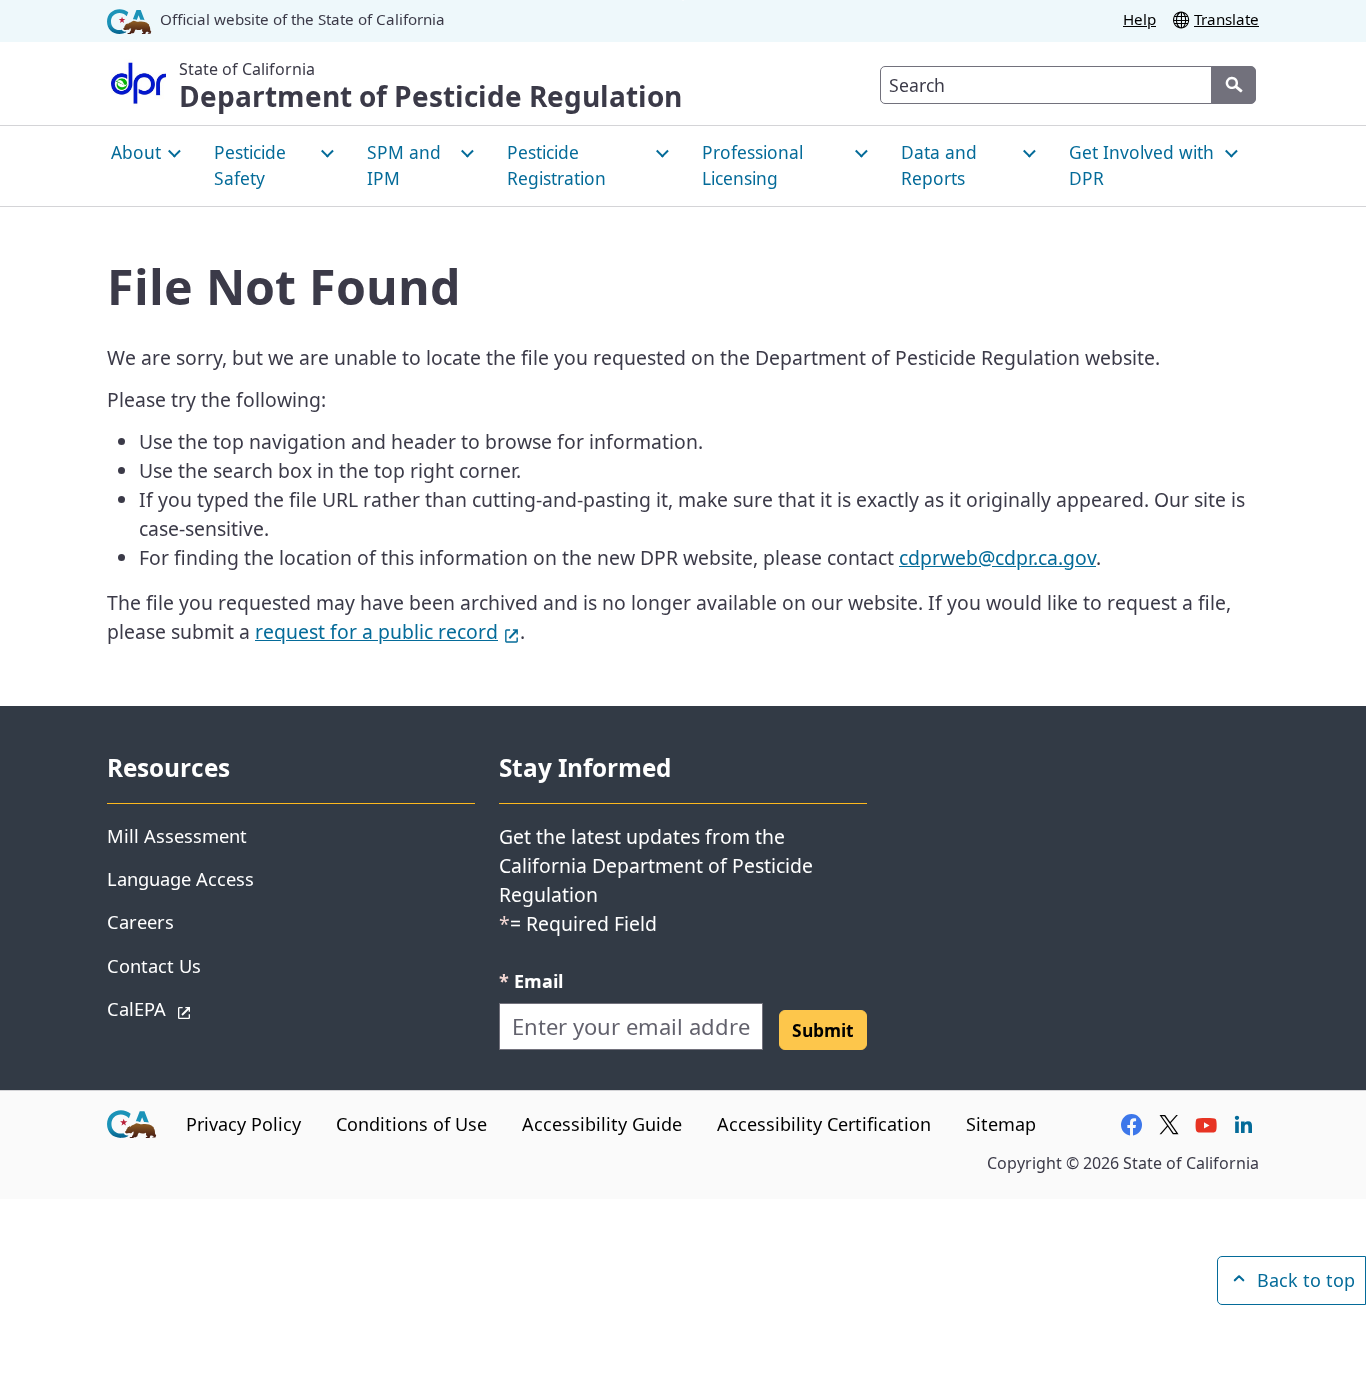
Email (531, 980)
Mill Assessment (177, 835)
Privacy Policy (243, 1124)
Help (1139, 19)
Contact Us (154, 965)
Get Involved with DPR (1141, 165)
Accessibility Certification (824, 1124)
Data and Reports (939, 165)
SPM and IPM (404, 165)
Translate (1226, 19)
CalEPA (207, 1008)
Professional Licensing (752, 165)
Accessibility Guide (602, 1124)
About (136, 152)
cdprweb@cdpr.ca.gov (997, 557)
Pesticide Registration (556, 165)
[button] (823, 1030)
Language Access (180, 878)
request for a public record (387, 631)
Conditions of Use (411, 1124)
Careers (140, 921)
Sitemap (1001, 1124)
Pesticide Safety (250, 165)
